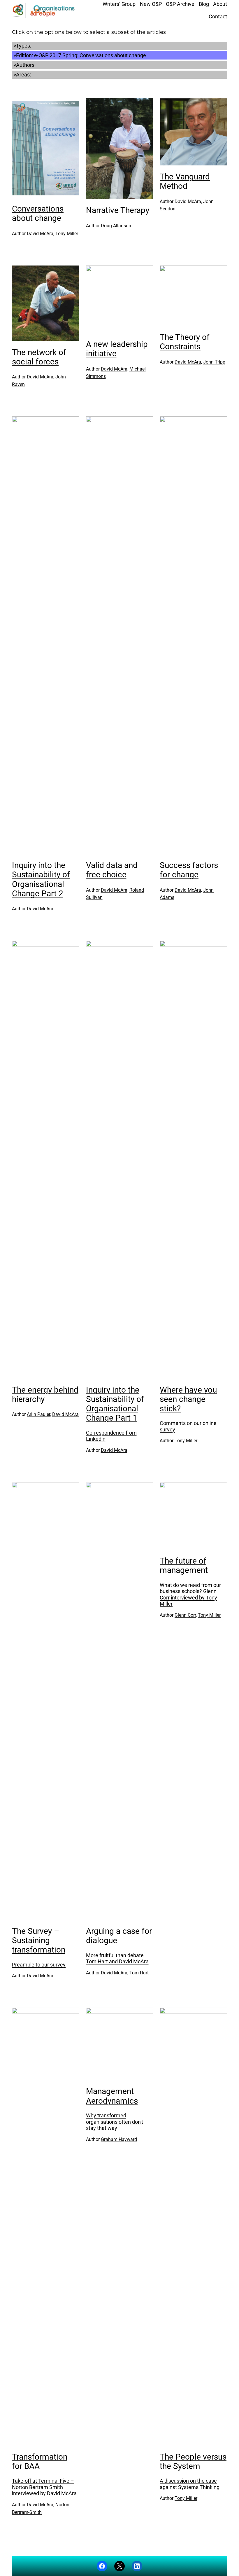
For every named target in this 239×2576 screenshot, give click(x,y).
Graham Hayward (119, 2139)
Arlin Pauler (38, 1414)
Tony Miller (67, 234)
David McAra (40, 234)
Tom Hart (139, 1973)
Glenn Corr (185, 1615)
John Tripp (214, 362)
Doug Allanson (116, 226)
